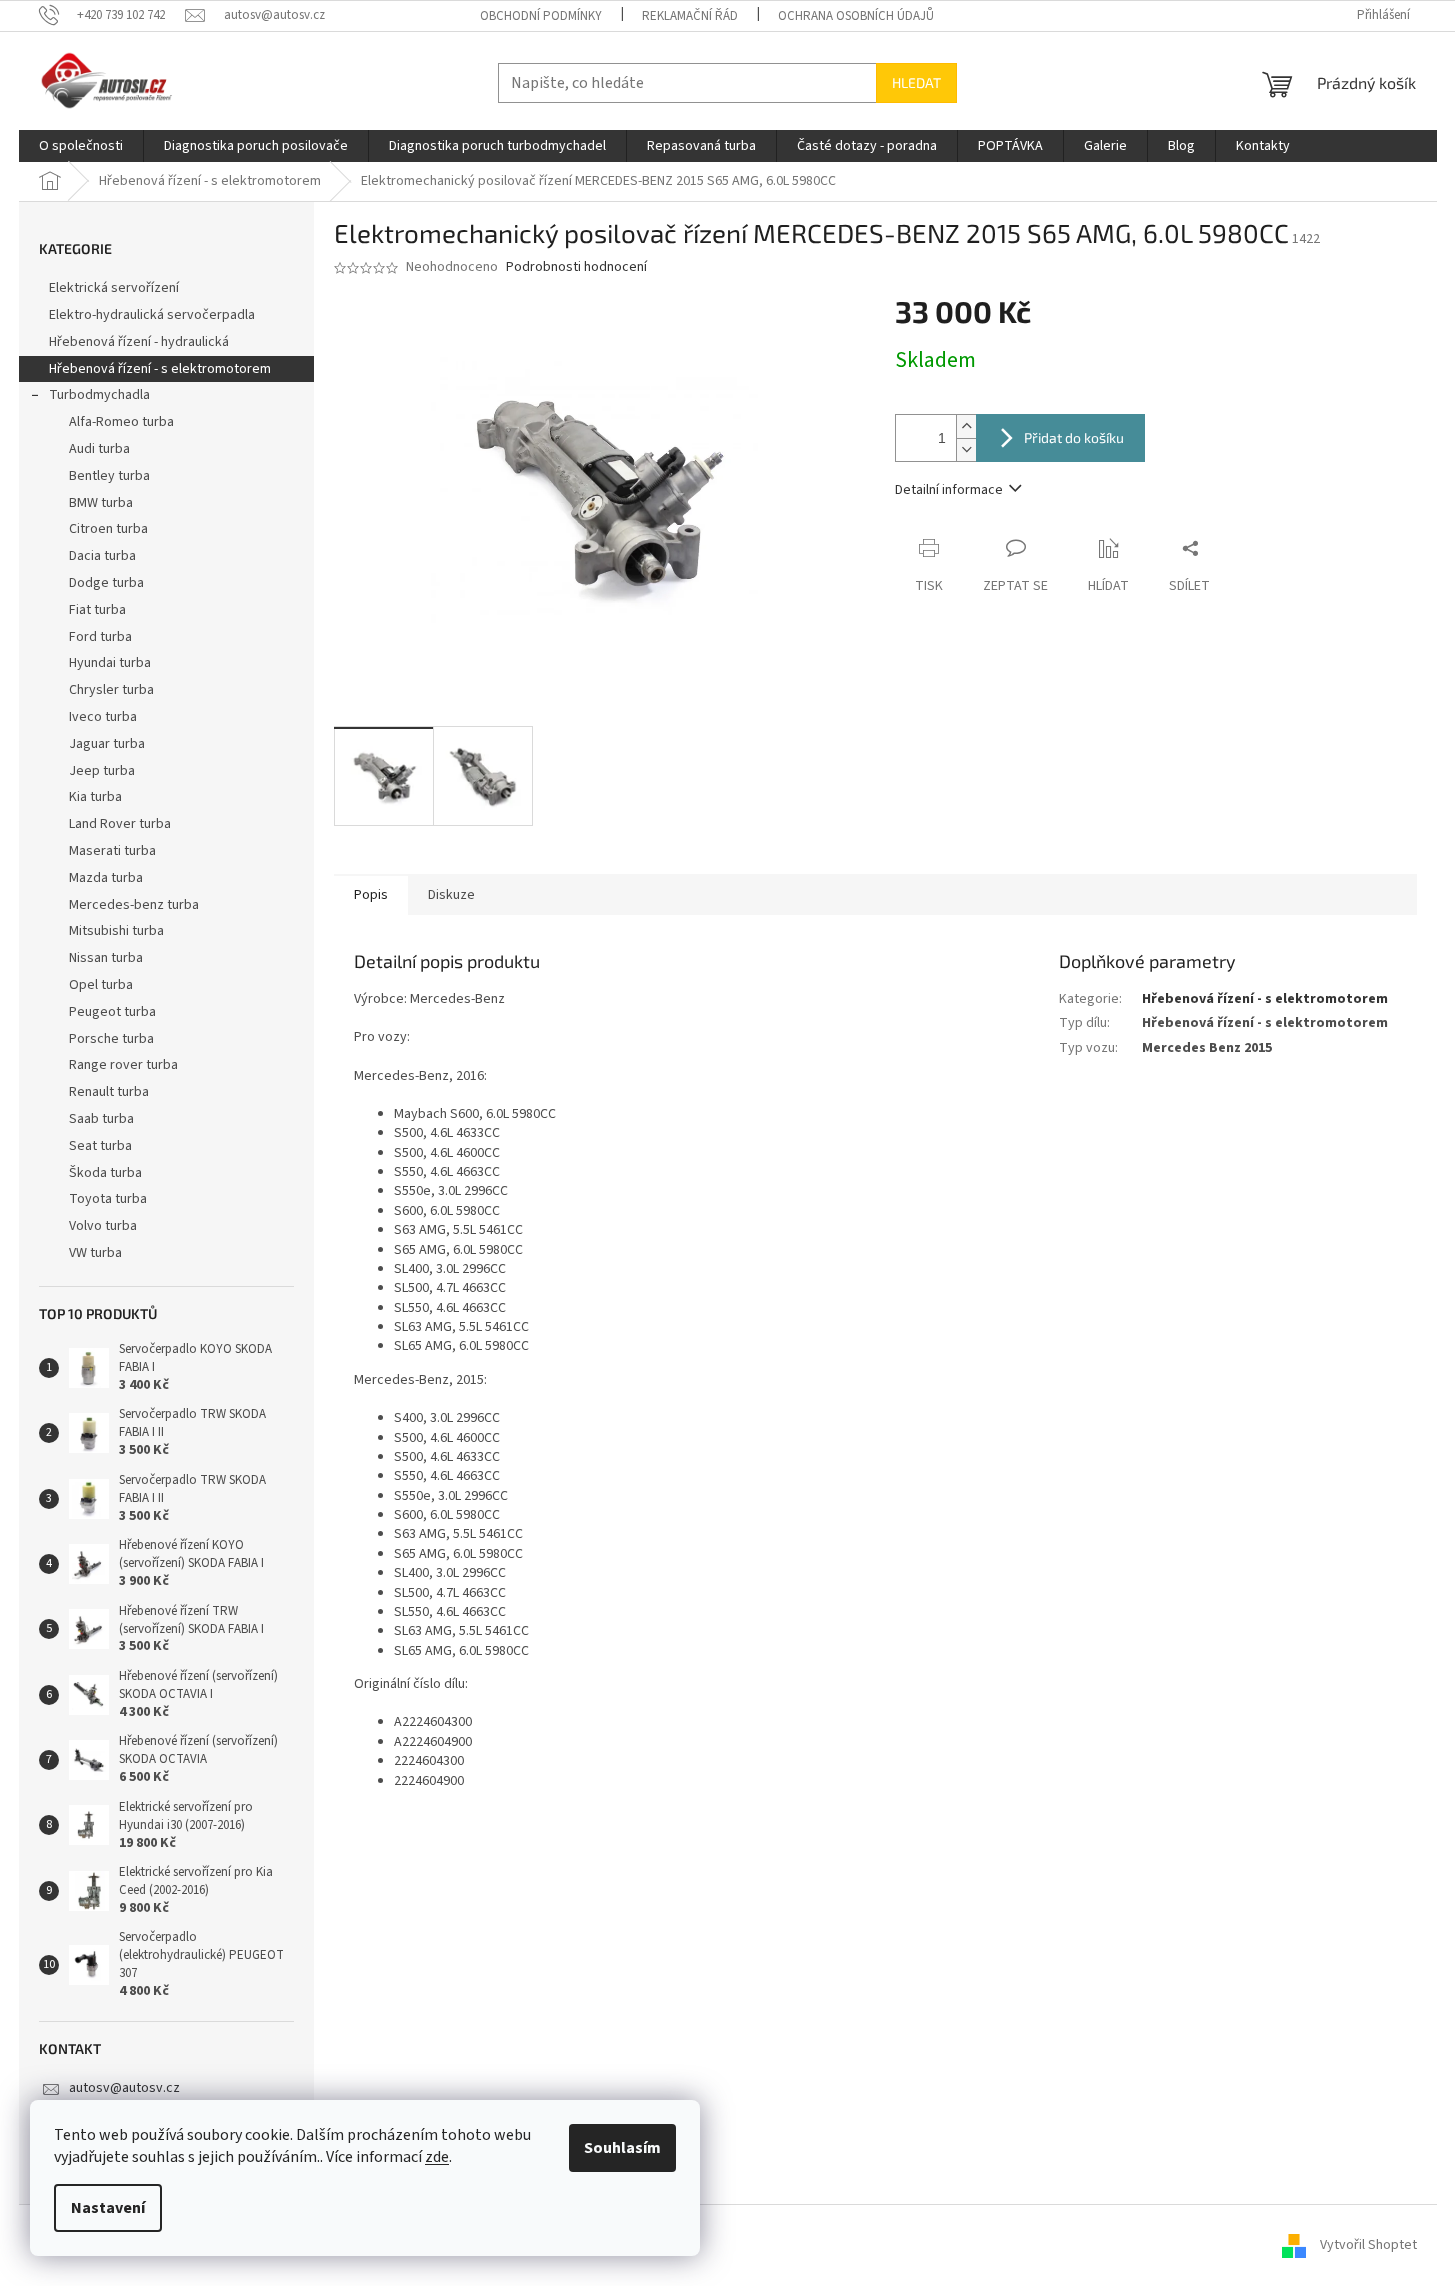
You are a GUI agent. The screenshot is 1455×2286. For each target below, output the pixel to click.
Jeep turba (102, 771)
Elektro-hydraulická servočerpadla (152, 315)
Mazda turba (106, 878)
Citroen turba (108, 529)
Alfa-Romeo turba (121, 422)
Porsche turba (111, 1039)
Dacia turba (102, 556)
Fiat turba (97, 610)
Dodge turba (106, 583)
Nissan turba (106, 958)
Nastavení (108, 2208)
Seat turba (100, 1146)
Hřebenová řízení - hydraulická (139, 342)
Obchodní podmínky (541, 16)
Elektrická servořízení (115, 288)
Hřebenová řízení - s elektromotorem (160, 369)
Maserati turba (112, 851)
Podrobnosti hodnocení (576, 267)
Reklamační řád (690, 16)
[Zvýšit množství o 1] (966, 426)
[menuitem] (81, 146)
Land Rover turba (120, 824)
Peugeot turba (112, 1012)
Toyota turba (108, 1199)
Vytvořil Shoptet (1368, 2245)
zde (437, 2157)
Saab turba (101, 1119)
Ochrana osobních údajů (856, 16)
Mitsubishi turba (116, 931)
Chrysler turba (111, 690)
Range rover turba (123, 1065)
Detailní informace (949, 490)
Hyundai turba (110, 663)
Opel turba (101, 985)
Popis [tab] (371, 895)
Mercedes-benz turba (134, 905)
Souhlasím (622, 2148)
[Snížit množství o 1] (966, 449)
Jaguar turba (107, 744)
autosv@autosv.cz (124, 2088)
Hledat (916, 82)
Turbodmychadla (99, 395)
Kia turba (95, 797)
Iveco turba (103, 717)
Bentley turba (109, 476)
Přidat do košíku (1074, 437)
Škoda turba (105, 1173)
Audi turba (99, 449)
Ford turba (100, 637)
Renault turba (109, 1092)
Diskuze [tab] (451, 895)
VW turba (95, 1253)
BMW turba (101, 503)
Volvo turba (103, 1226)
